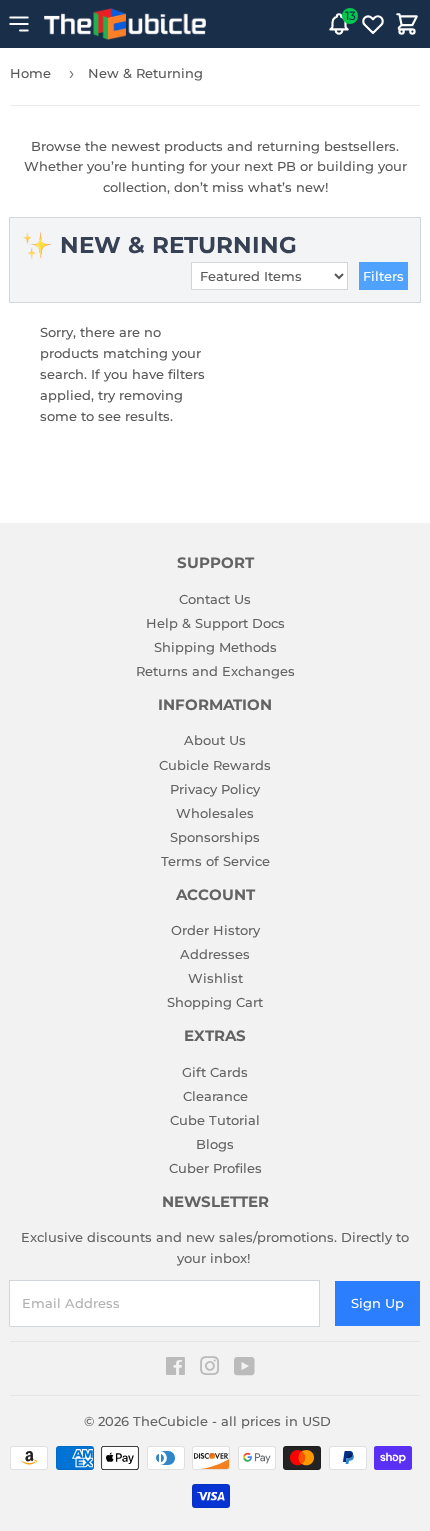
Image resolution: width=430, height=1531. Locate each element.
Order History (215, 930)
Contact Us (215, 599)
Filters (383, 276)
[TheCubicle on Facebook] (175, 1369)
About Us (215, 740)
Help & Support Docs (215, 623)
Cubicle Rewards (215, 765)
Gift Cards (215, 1072)
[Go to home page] (125, 24)
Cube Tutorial (215, 1120)
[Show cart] (407, 24)
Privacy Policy (215, 789)
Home (30, 73)
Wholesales (215, 813)
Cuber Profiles (215, 1168)
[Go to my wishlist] (373, 24)
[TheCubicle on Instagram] (210, 1369)
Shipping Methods (215, 647)
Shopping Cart (215, 1002)
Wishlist (215, 978)
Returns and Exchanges (215, 671)
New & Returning (145, 73)
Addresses (215, 954)
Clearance (215, 1096)
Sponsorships (215, 837)
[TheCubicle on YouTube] (244, 1369)
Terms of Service (215, 861)
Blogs (215, 1144)
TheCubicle (170, 1421)
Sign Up (377, 1303)
